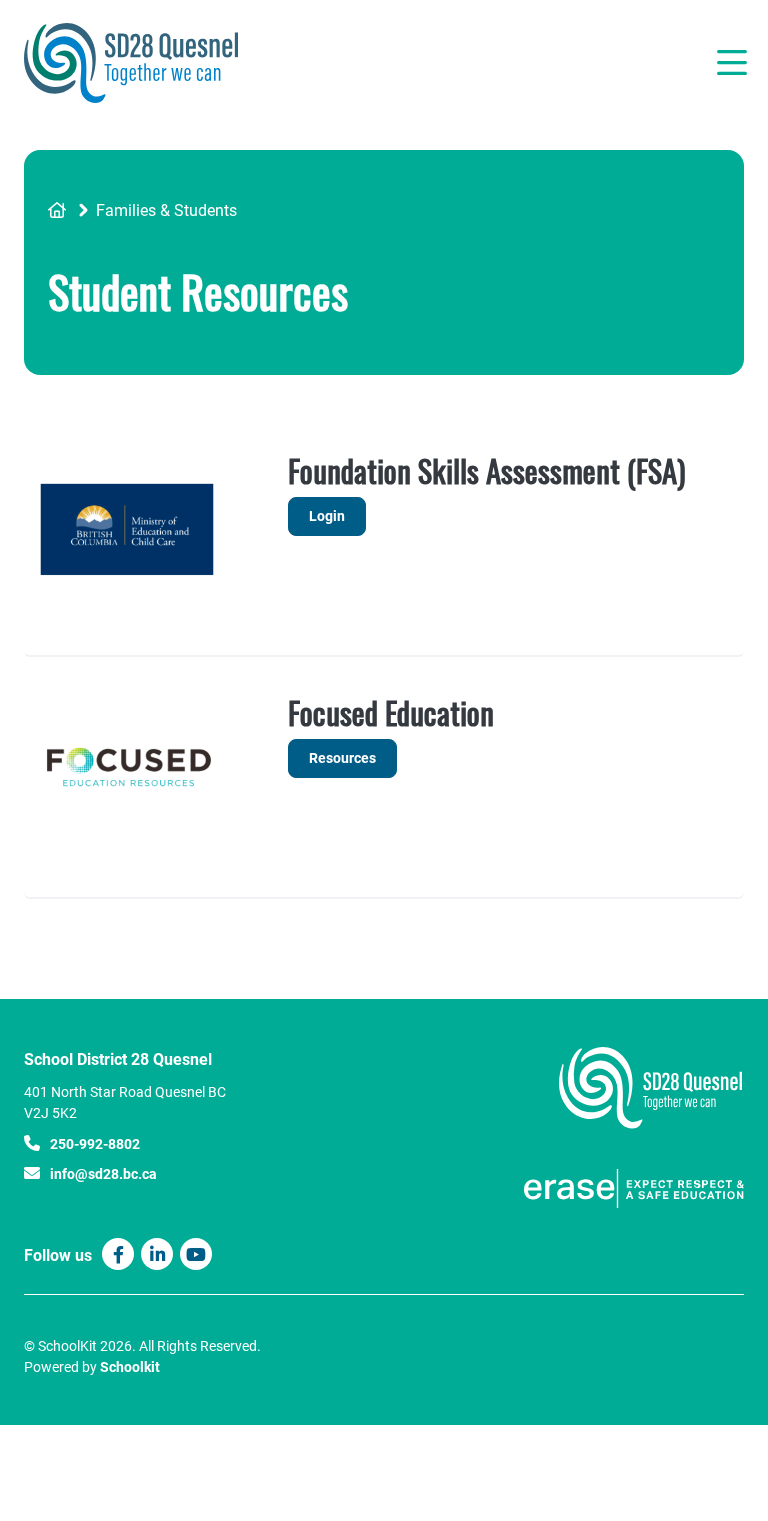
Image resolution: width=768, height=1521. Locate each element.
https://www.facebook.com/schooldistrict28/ (118, 1255)
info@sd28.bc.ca (103, 1173)
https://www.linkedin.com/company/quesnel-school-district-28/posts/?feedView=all (157, 1255)
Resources (342, 757)
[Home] (144, 63)
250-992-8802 (95, 1143)
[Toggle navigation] (730, 63)
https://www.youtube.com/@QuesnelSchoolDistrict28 (196, 1255)
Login (316, 521)
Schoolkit (130, 1366)
